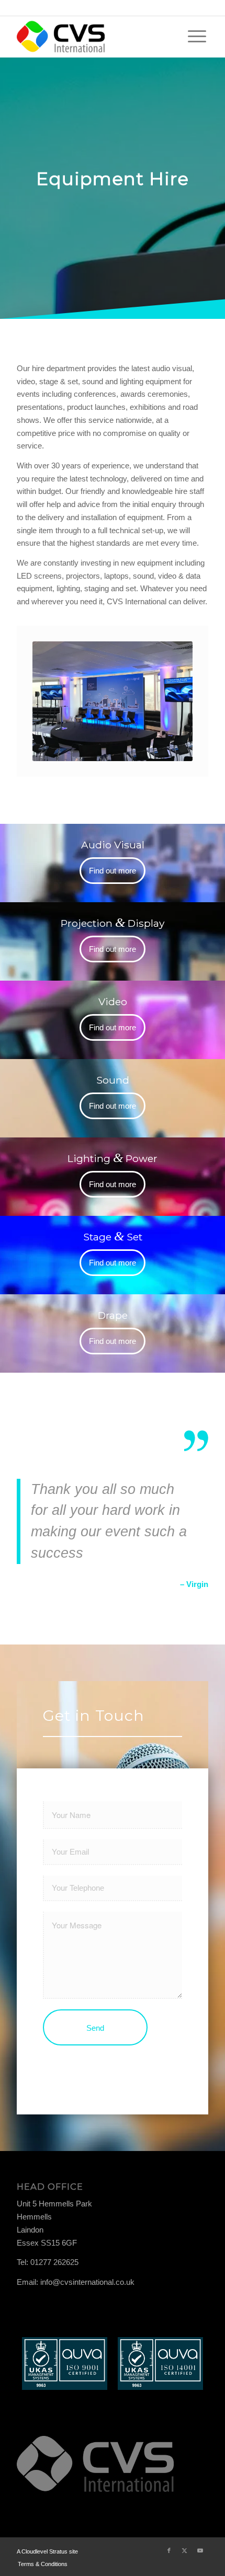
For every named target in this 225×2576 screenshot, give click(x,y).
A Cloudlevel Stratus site (47, 2551)
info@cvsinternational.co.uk (87, 2282)
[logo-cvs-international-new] (93, 37)
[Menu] (197, 37)
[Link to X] (185, 2550)
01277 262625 (54, 2262)
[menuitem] (197, 37)
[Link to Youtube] (200, 2550)
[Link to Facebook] (169, 2550)
